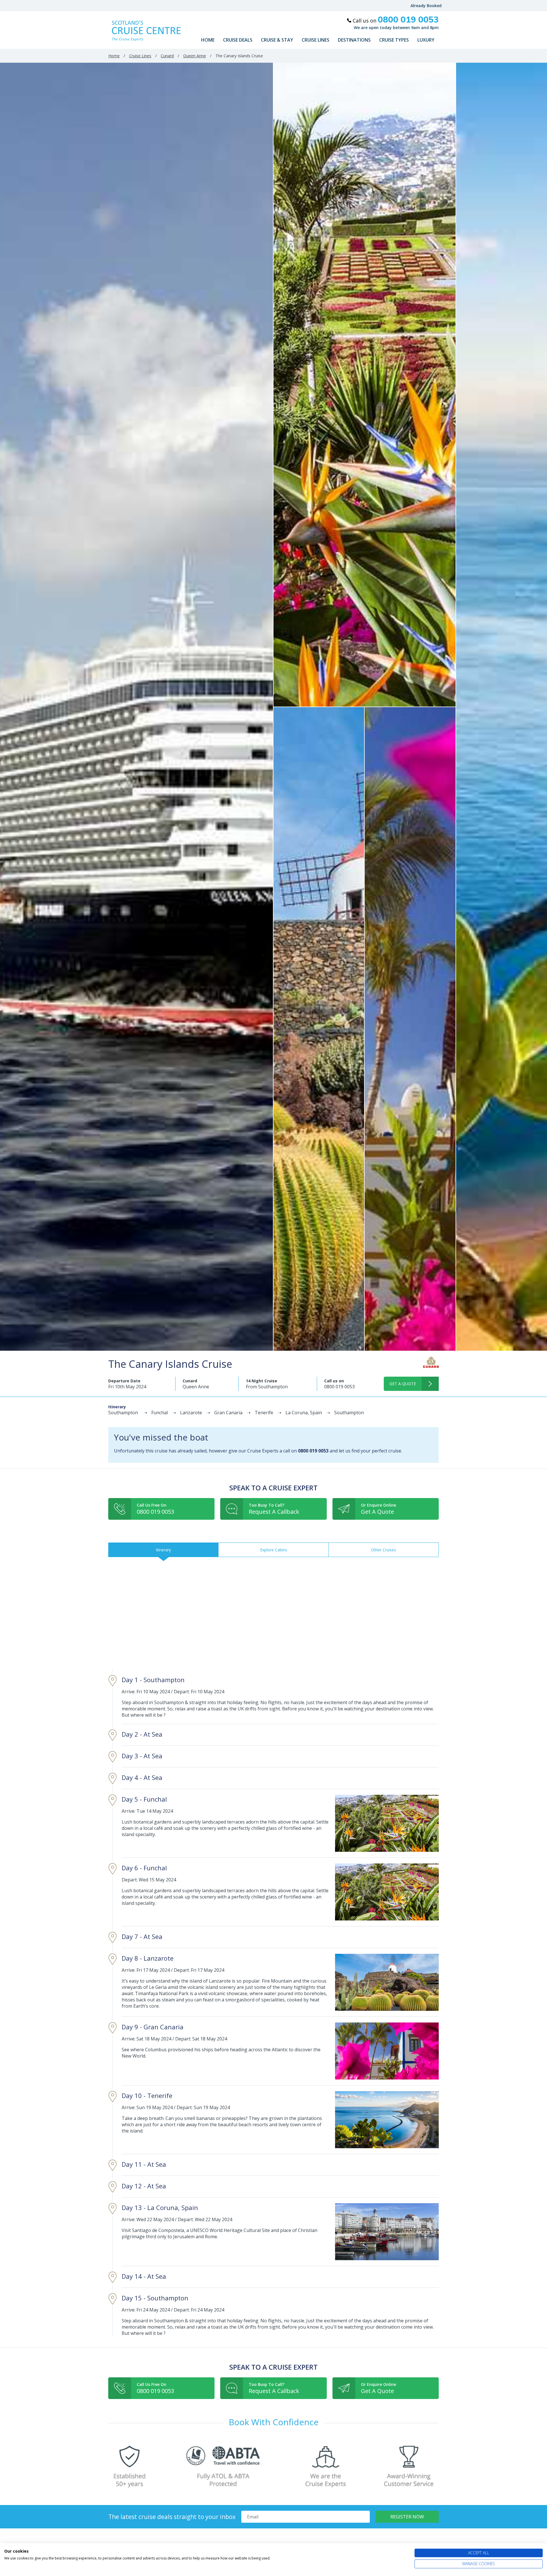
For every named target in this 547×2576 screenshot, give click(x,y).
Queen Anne (195, 56)
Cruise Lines (316, 40)
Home (208, 40)
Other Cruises (383, 1550)
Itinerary (163, 1550)
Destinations (354, 40)
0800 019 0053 (339, 1387)
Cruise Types (394, 40)
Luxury (426, 40)
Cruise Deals (238, 40)
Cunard (167, 56)
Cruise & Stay (277, 40)
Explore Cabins (274, 1550)
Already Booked (426, 6)
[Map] (273, 1613)
